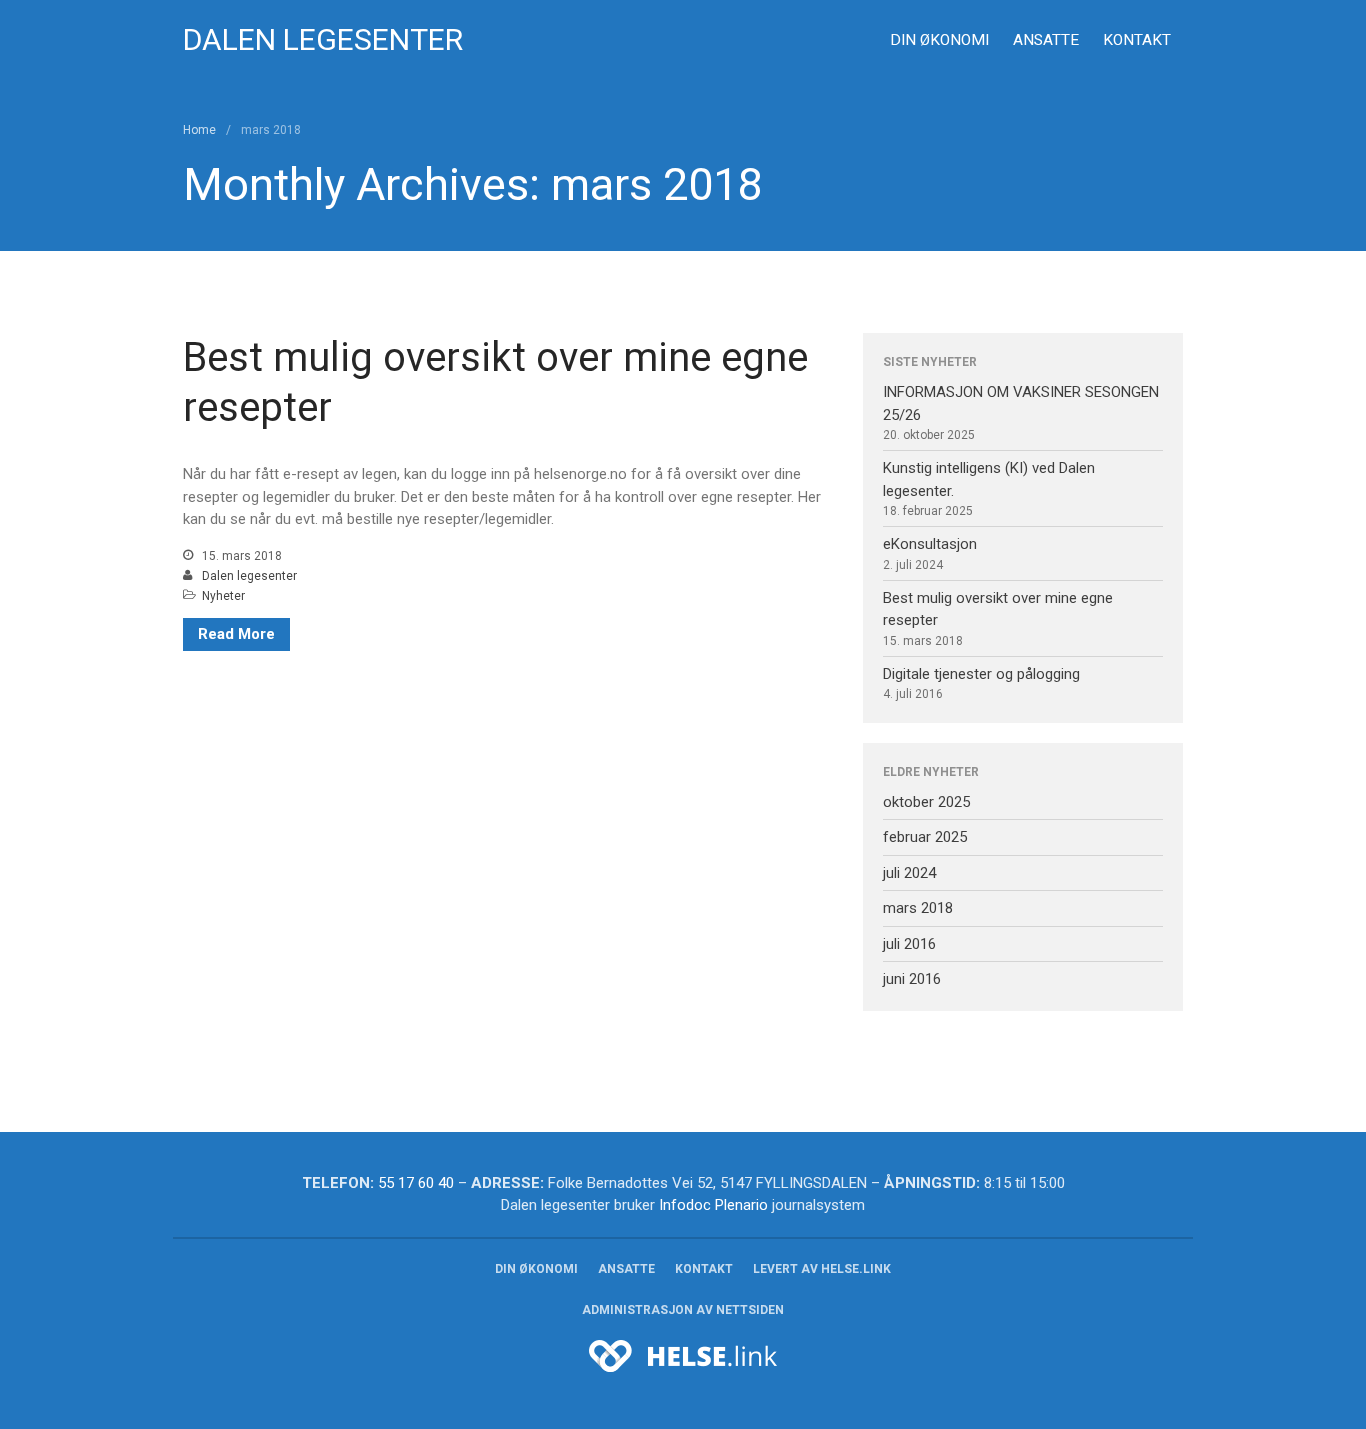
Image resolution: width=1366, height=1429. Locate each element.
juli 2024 (909, 873)
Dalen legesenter (323, 39)
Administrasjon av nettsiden (683, 1310)
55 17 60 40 (416, 1183)
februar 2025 (925, 837)
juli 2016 (909, 944)
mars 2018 (918, 908)
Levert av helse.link (822, 1269)
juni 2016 (912, 979)
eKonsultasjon (930, 544)
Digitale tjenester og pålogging (981, 674)
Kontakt (1137, 40)
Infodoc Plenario (713, 1205)
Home (199, 130)
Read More (236, 634)
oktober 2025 (926, 802)
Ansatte (1046, 40)
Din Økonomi (939, 40)
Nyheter (223, 596)
